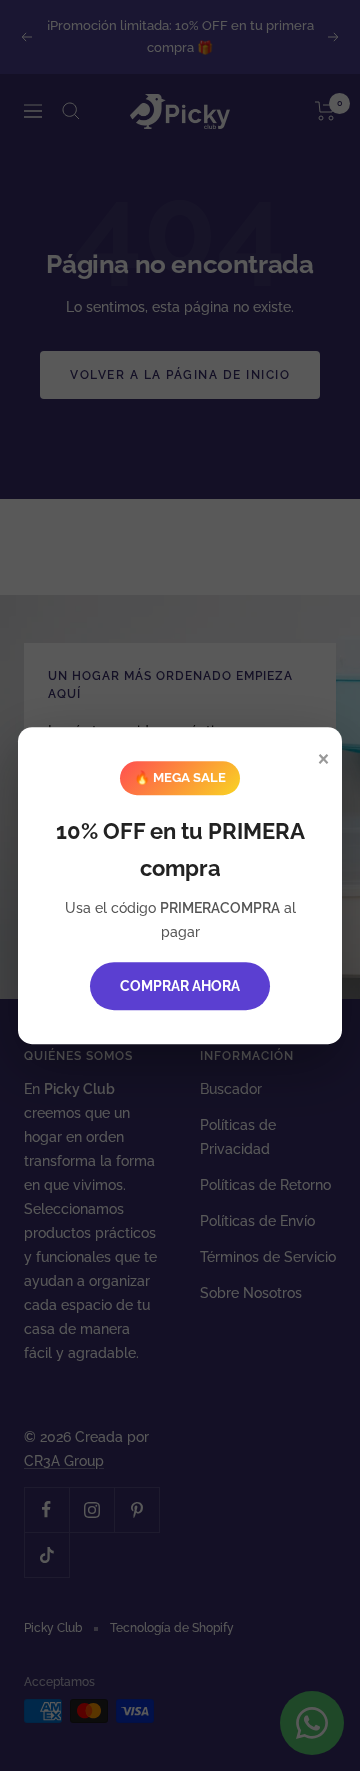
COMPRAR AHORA (180, 986)
